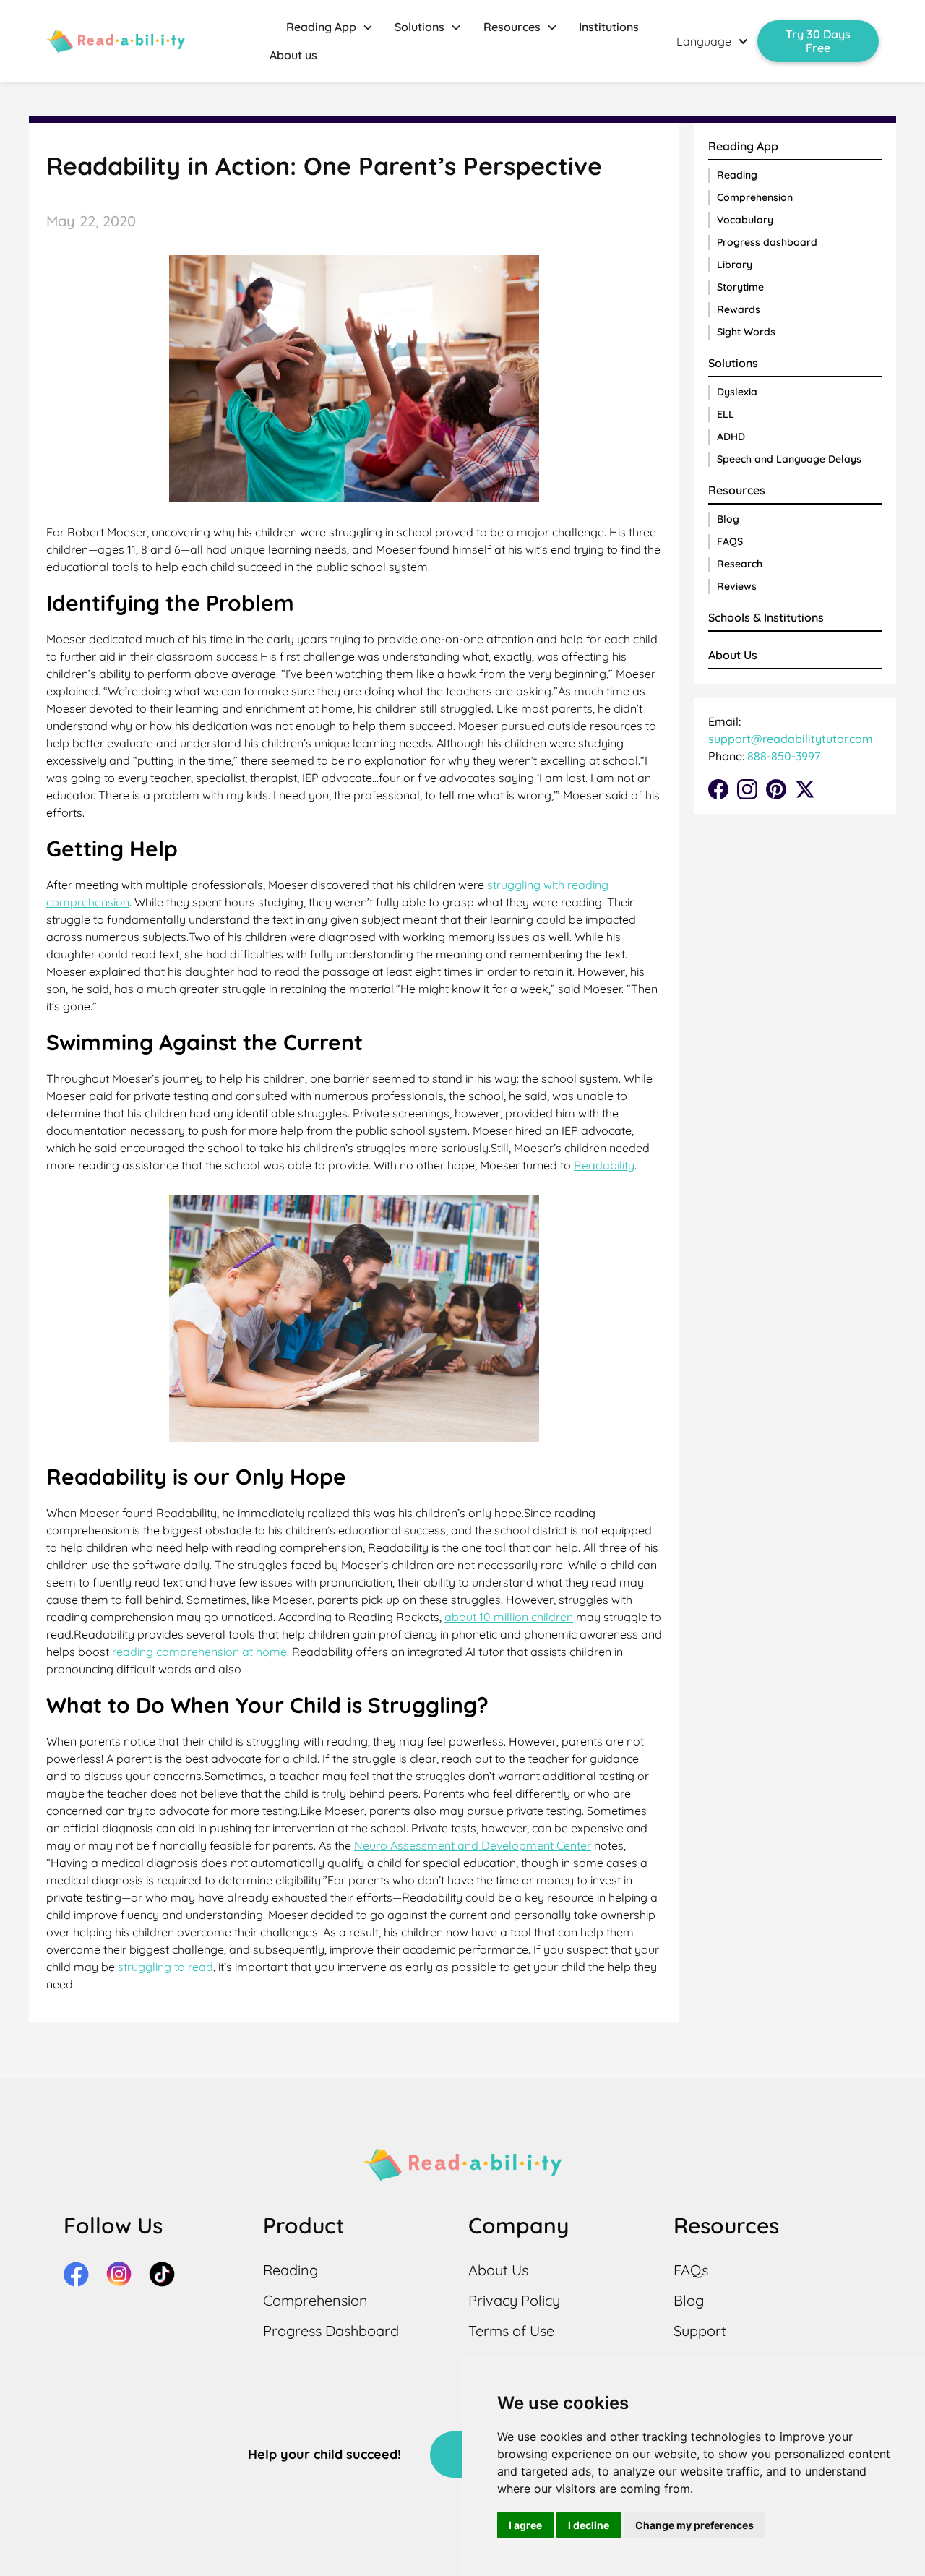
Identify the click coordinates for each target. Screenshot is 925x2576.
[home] (116, 42)
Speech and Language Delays (789, 459)
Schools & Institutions (766, 617)
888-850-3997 (782, 756)
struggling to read (165, 1967)
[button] (330, 27)
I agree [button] (525, 2525)
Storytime (740, 287)
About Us (733, 655)
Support (700, 2331)
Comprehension (755, 197)
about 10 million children (509, 1617)
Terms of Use (511, 2331)
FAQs (691, 2270)
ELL (726, 414)
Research (740, 564)
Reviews (737, 586)
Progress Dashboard (331, 2331)
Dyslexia (737, 392)
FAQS (730, 541)
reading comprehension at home (199, 1652)
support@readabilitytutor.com (791, 739)
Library (735, 265)
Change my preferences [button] (694, 2525)
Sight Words (746, 332)
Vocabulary (745, 220)
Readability (604, 1165)
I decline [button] (589, 2525)
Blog (728, 519)
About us (293, 55)
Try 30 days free (818, 41)
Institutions (609, 27)
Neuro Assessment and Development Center (473, 1845)
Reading (737, 175)
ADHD (731, 437)
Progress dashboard (767, 242)
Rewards (739, 309)
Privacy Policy (514, 2300)
